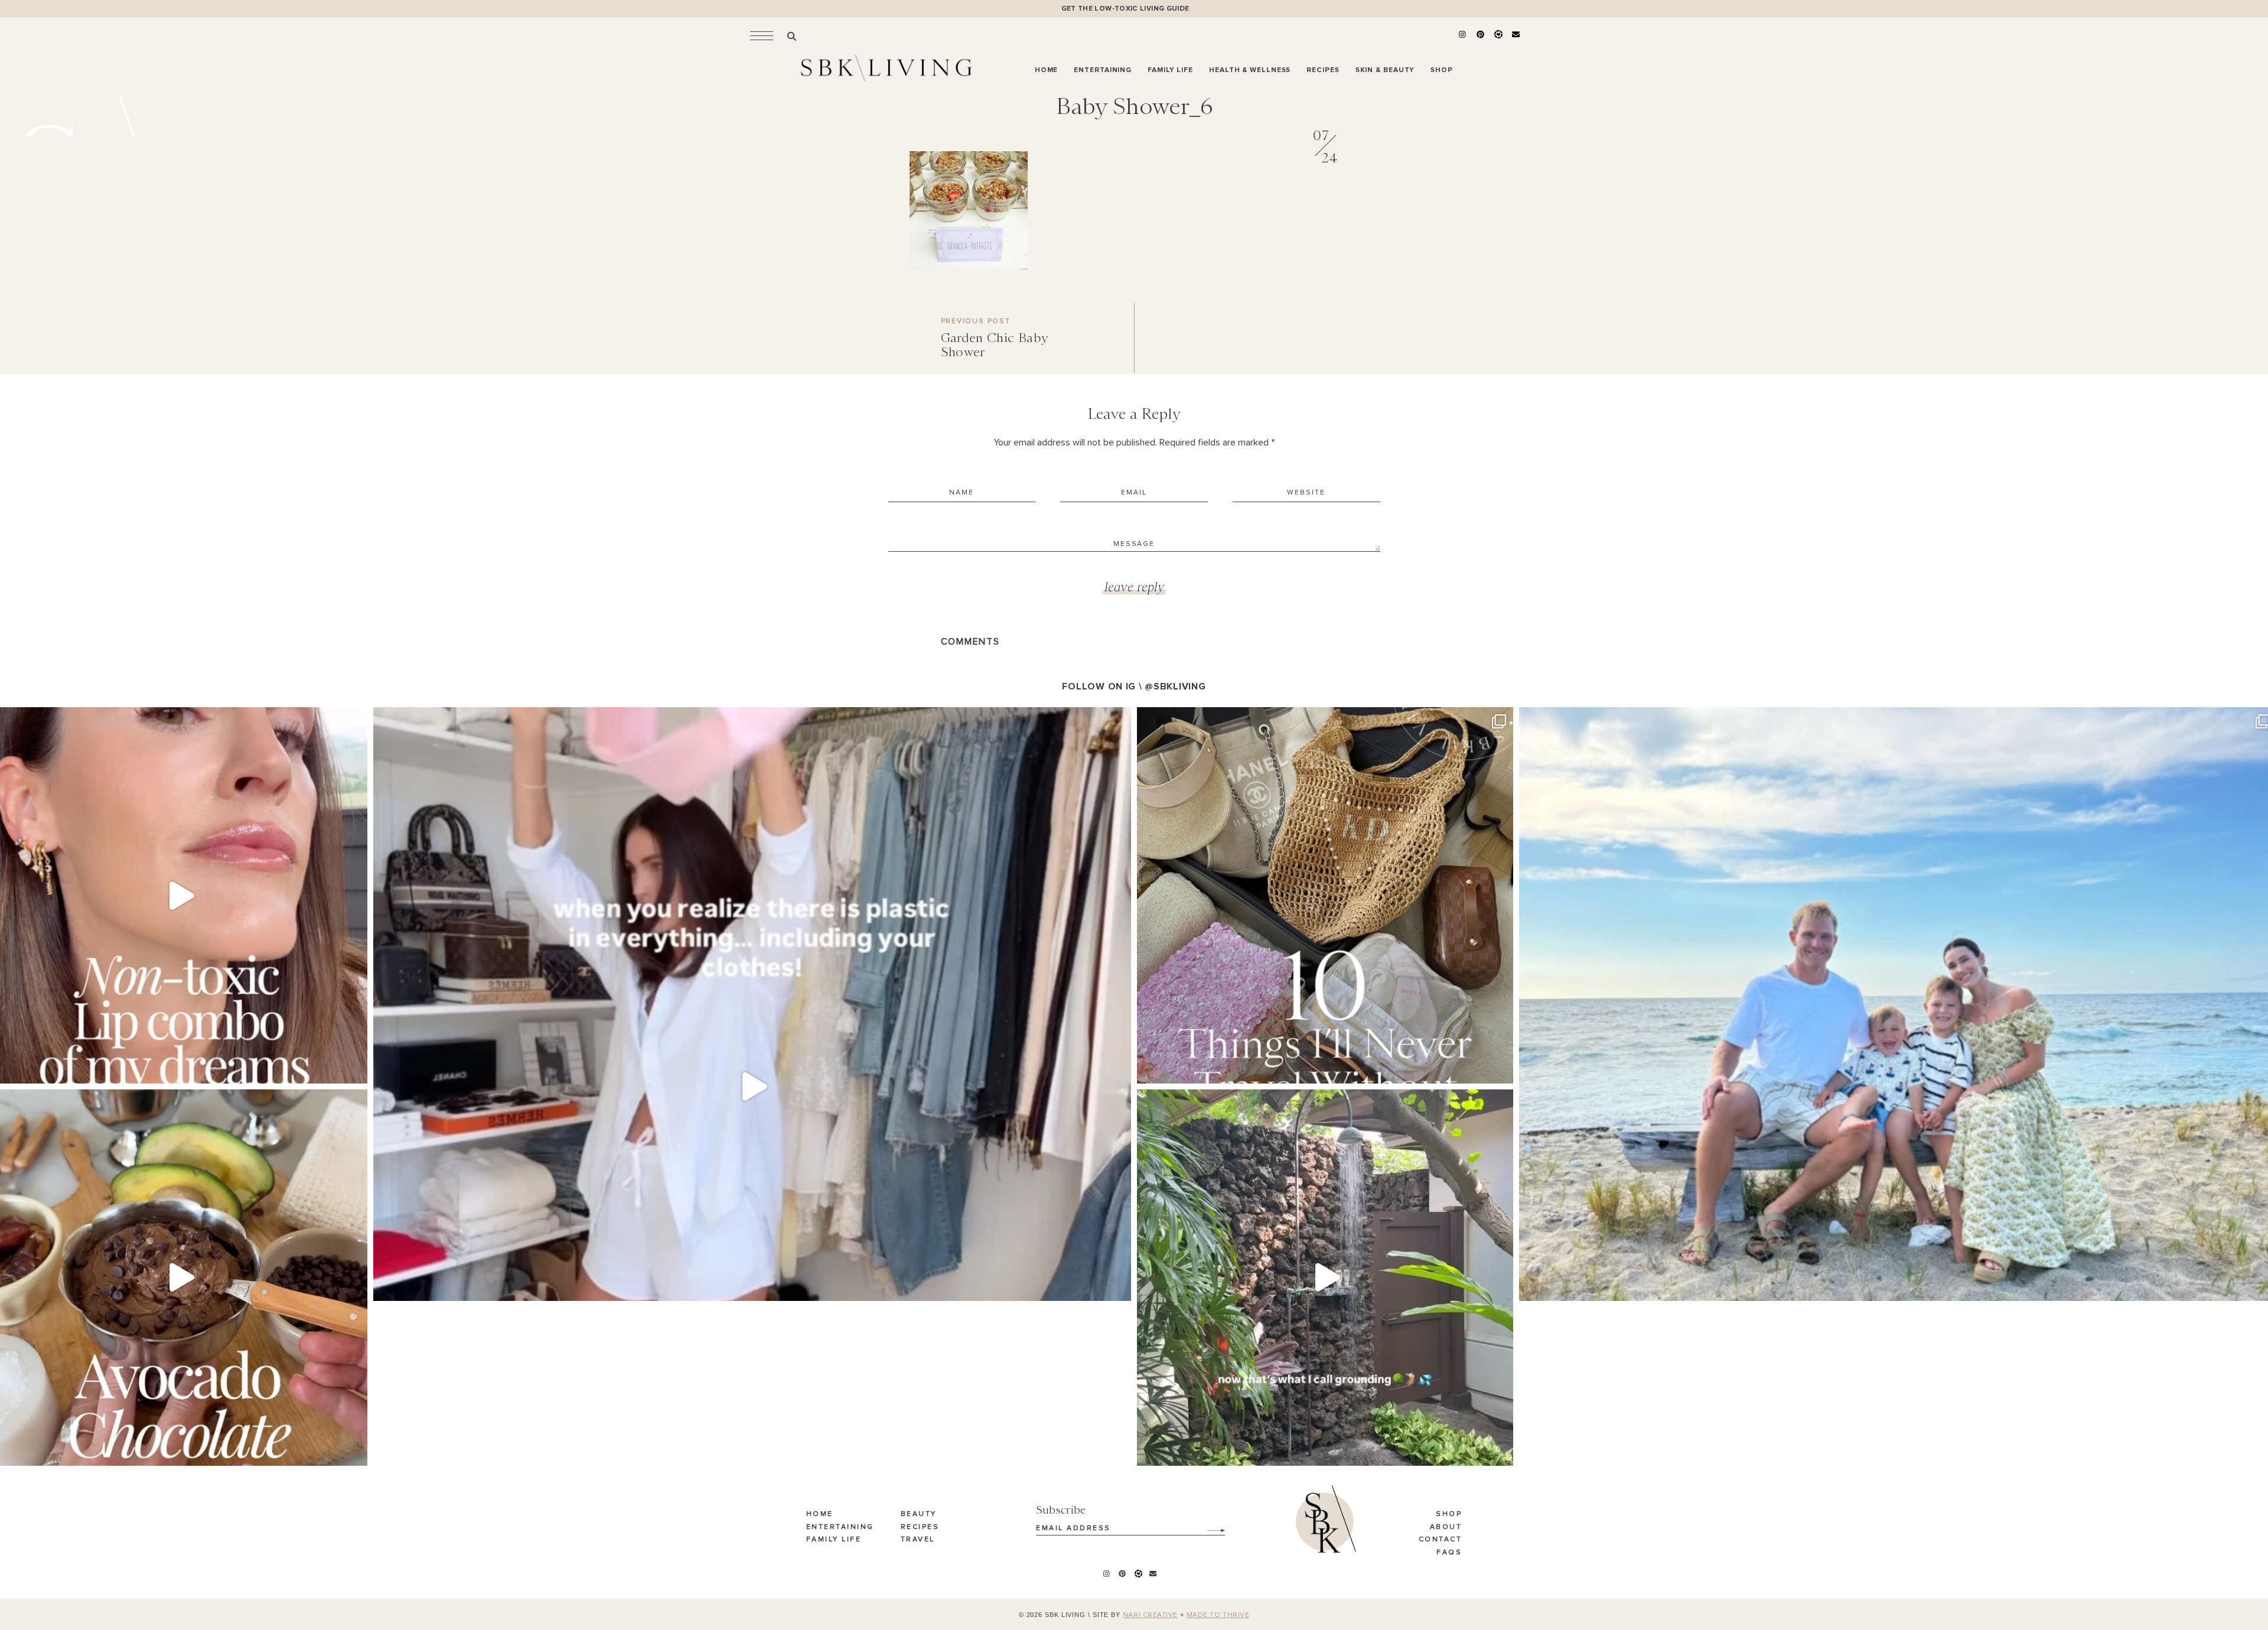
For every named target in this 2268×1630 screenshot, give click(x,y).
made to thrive (1218, 1615)
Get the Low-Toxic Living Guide (1125, 9)
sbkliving (175, 721)
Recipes (920, 1527)
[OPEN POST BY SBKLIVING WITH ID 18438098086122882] (752, 1086)
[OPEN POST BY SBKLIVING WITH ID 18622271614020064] (1325, 895)
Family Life (834, 1540)
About (1446, 1527)
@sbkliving (1175, 687)
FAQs (1449, 1553)
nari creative (1150, 1615)
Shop (1449, 1514)
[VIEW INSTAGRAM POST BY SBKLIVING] (356, 1069)
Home (820, 1514)
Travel (918, 1540)
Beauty (919, 1514)
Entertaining (840, 1527)
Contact (1441, 1540)
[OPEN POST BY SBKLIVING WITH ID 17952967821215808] (1325, 1278)
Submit (1210, 1526)
